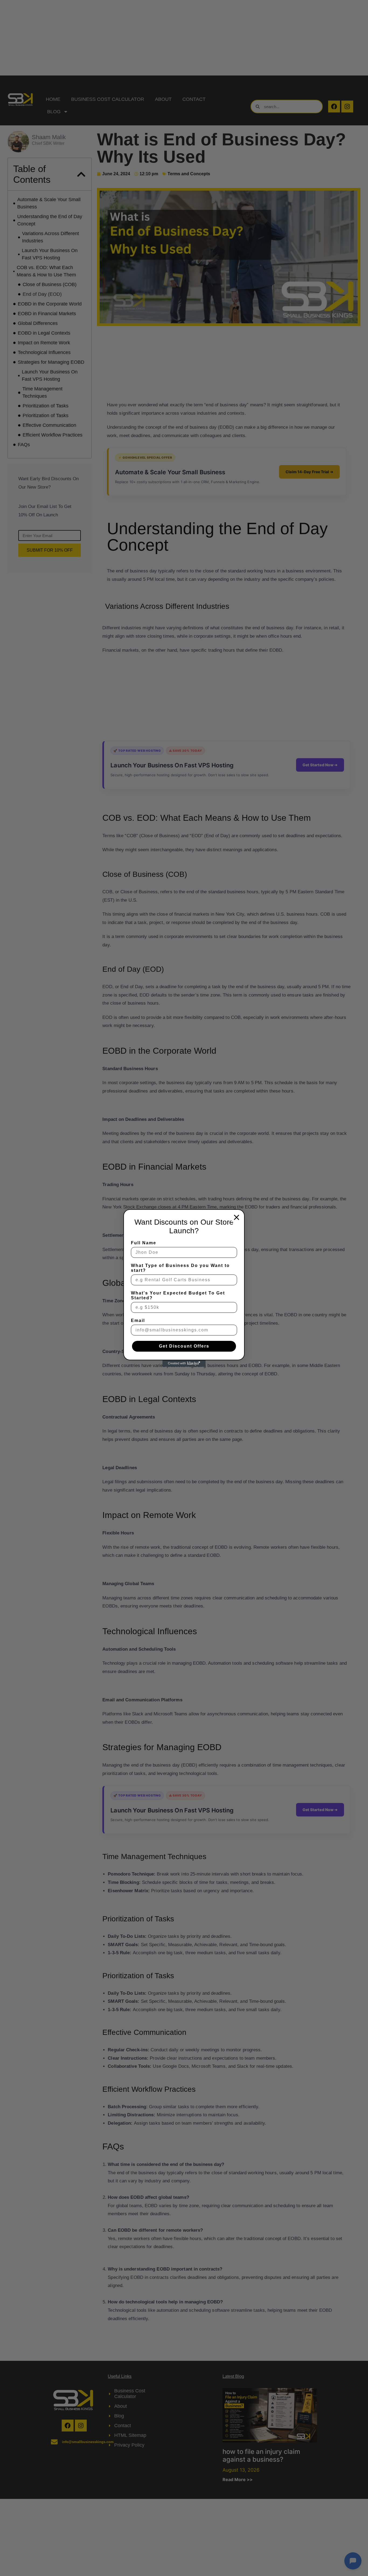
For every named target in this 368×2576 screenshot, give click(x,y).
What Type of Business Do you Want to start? (180, 1268)
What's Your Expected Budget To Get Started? (178, 1295)
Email (138, 1320)
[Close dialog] (237, 1217)
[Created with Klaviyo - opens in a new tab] (184, 1363)
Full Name (144, 1243)
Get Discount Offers (184, 1346)
